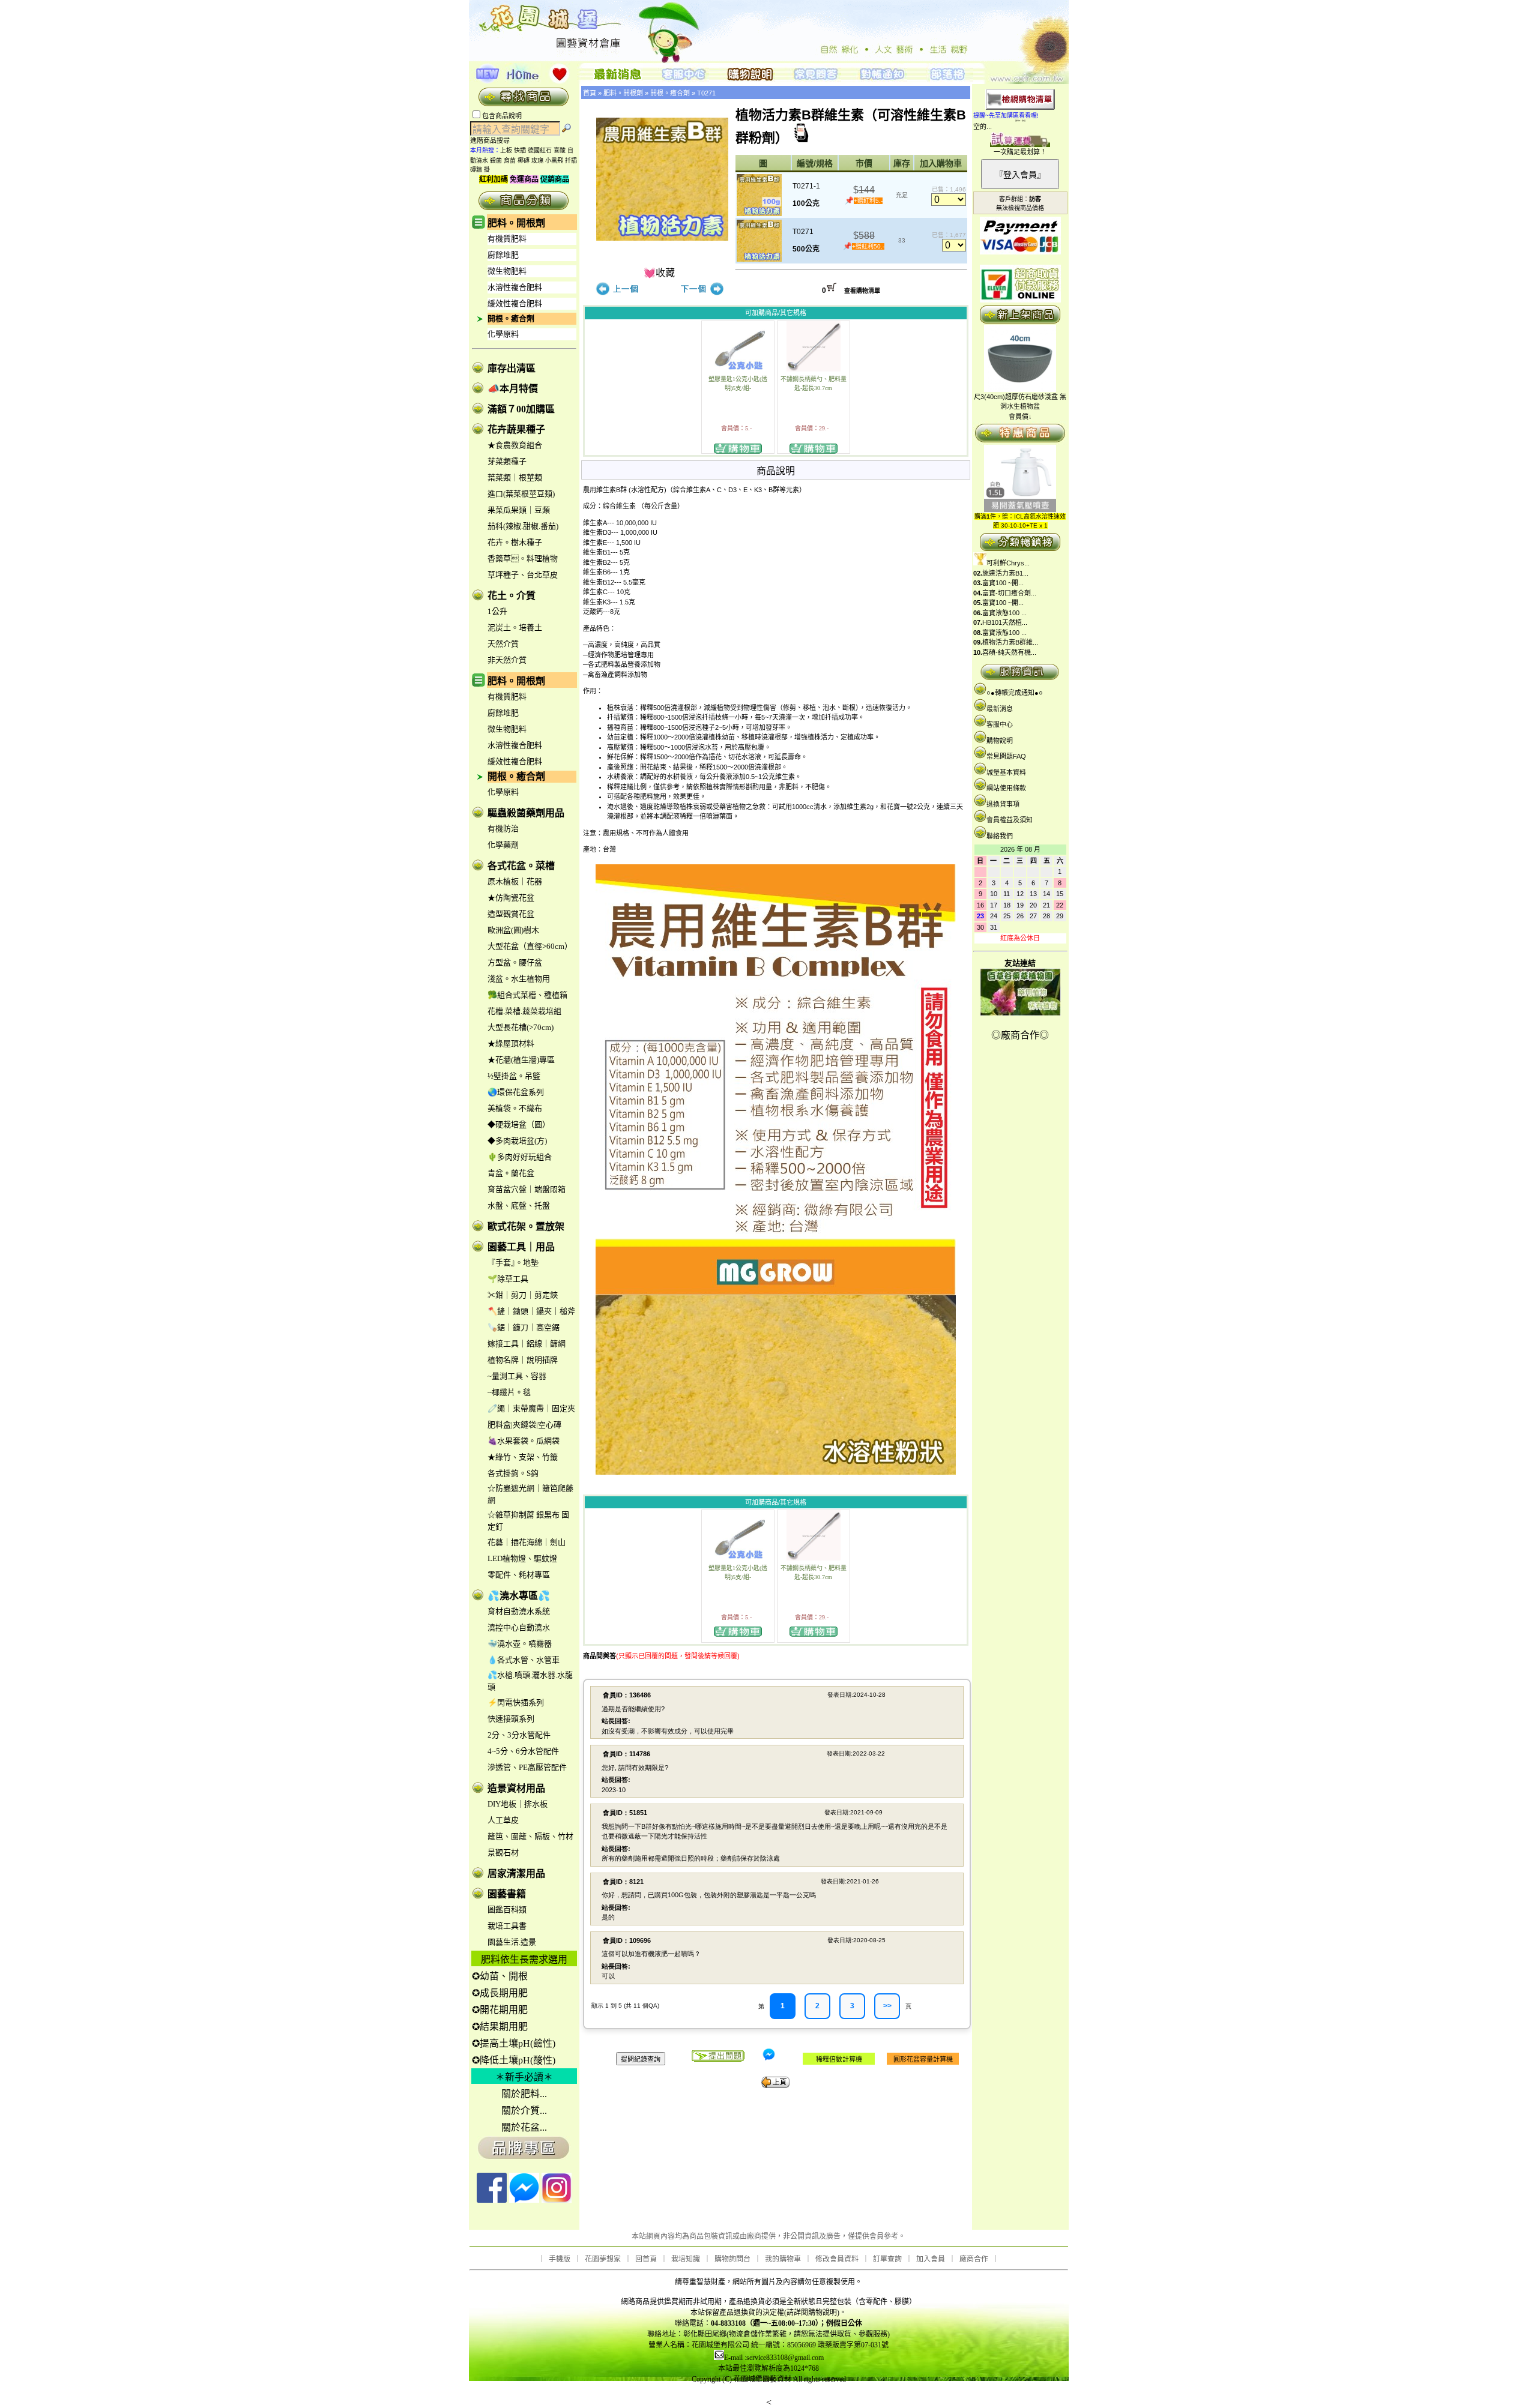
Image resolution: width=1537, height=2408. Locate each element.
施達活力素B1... (1005, 573)
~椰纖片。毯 (509, 1392)
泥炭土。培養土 (515, 628)
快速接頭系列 (511, 1719)
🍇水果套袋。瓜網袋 (524, 1441)
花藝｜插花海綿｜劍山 (527, 1542)
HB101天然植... (1005, 622)
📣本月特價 (513, 389)
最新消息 (1000, 709)
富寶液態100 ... (1004, 613)
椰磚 (524, 161)
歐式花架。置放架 (526, 1227)
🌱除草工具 (508, 1279)
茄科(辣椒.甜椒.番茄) (523, 526)
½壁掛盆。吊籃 (514, 1076)
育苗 (510, 161)
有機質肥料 (507, 239)
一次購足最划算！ (1020, 152)
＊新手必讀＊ (524, 2077)
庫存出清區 (512, 368)
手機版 (560, 2259)
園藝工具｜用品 (521, 1247)
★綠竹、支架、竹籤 (523, 1457)
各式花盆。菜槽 (521, 866)
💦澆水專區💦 (519, 1596)
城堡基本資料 (1006, 772)
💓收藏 (659, 273)
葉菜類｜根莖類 (515, 477)
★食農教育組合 (515, 445)
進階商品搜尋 (494, 140)
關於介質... (524, 2111)
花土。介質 (512, 596)
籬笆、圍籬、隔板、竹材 (530, 1836)
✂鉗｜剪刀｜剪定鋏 (523, 1295)
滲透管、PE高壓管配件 (527, 1767)
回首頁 (646, 2259)
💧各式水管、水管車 (524, 1660)
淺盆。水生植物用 (519, 979)
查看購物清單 (862, 291)
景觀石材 (503, 1853)
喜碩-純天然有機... (1009, 652)
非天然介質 (507, 660)
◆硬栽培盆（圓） (519, 1124)
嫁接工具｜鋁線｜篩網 (527, 1344)
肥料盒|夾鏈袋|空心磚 (524, 1425)
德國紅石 (540, 150)
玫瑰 (537, 161)
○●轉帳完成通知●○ (1015, 693)
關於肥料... (524, 2094)
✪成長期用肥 (500, 1993)
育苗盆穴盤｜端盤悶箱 (527, 1189)
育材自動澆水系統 (519, 1611)
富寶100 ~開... (1003, 583)
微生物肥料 (507, 271)
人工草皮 (503, 1820)
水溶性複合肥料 (515, 287)
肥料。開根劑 (516, 223)
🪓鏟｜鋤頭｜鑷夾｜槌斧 (531, 1311)
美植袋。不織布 (515, 1108)
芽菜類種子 (507, 461)
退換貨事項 (1003, 804)
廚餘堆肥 (503, 255)
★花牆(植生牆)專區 (521, 1060)
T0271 (706, 93)
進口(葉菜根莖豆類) (521, 494)
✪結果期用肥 (500, 2027)
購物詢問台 (732, 2259)
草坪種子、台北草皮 (523, 575)
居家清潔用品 (516, 1874)
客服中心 (1000, 724)
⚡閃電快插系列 (516, 1702)
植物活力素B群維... (1010, 642)
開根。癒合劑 (511, 318)
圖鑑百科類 (507, 1910)
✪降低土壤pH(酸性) (514, 2060)
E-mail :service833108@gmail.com (774, 2358)
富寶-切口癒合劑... (1009, 593)
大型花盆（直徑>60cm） (530, 946)
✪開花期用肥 (500, 2010)
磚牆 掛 (480, 170)
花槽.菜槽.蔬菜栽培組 (524, 1011)
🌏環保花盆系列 (516, 1092)
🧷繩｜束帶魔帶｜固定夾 (531, 1408)
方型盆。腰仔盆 (515, 962)
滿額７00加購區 (521, 409)
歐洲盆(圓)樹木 (513, 930)
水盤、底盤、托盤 (519, 1206)
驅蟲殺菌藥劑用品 (526, 813)
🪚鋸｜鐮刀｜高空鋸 (524, 1327)
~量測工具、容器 (517, 1376)
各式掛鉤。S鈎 (513, 1473)
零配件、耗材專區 (519, 1575)
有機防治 (503, 829)
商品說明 (776, 471)
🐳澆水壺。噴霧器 (520, 1644)
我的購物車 (783, 2259)
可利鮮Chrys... (1008, 563)
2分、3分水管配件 (519, 1735)
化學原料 (503, 334)
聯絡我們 (1000, 836)
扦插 (571, 161)
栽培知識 (686, 2259)
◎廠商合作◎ (1020, 1035)
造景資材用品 (516, 1788)
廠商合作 (974, 2259)
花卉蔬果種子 (516, 429)
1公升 (497, 611)
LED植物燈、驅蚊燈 (522, 1558)
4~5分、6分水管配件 (523, 1751)
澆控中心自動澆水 (519, 1627)
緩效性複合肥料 (515, 303)
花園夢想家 (603, 2259)
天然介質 (503, 644)
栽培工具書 (507, 1926)
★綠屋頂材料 (511, 1043)
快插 (520, 150)
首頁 (590, 93)
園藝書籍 (507, 1894)
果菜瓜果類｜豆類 (519, 510)
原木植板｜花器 (515, 881)
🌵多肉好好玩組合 (520, 1157)
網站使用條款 (1006, 788)
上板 (506, 150)
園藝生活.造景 (512, 1942)
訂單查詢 (887, 2259)
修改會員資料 (837, 2259)
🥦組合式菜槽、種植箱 (527, 995)
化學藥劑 (503, 845)
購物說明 (1000, 741)
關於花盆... (524, 2127)
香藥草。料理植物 (523, 558)
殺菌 (496, 161)
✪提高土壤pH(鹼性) (514, 2043)
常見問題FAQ (1006, 756)
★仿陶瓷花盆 (511, 898)
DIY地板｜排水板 (518, 1804)
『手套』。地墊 (513, 1263)
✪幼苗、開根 (500, 1976)
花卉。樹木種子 (515, 542)
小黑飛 (554, 161)
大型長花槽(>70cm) (521, 1027)
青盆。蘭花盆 (511, 1173)
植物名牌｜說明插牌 (523, 1360)
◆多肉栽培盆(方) (517, 1141)
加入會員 (931, 2259)
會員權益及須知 (1010, 820)
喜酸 (560, 150)
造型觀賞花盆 (511, 914)
